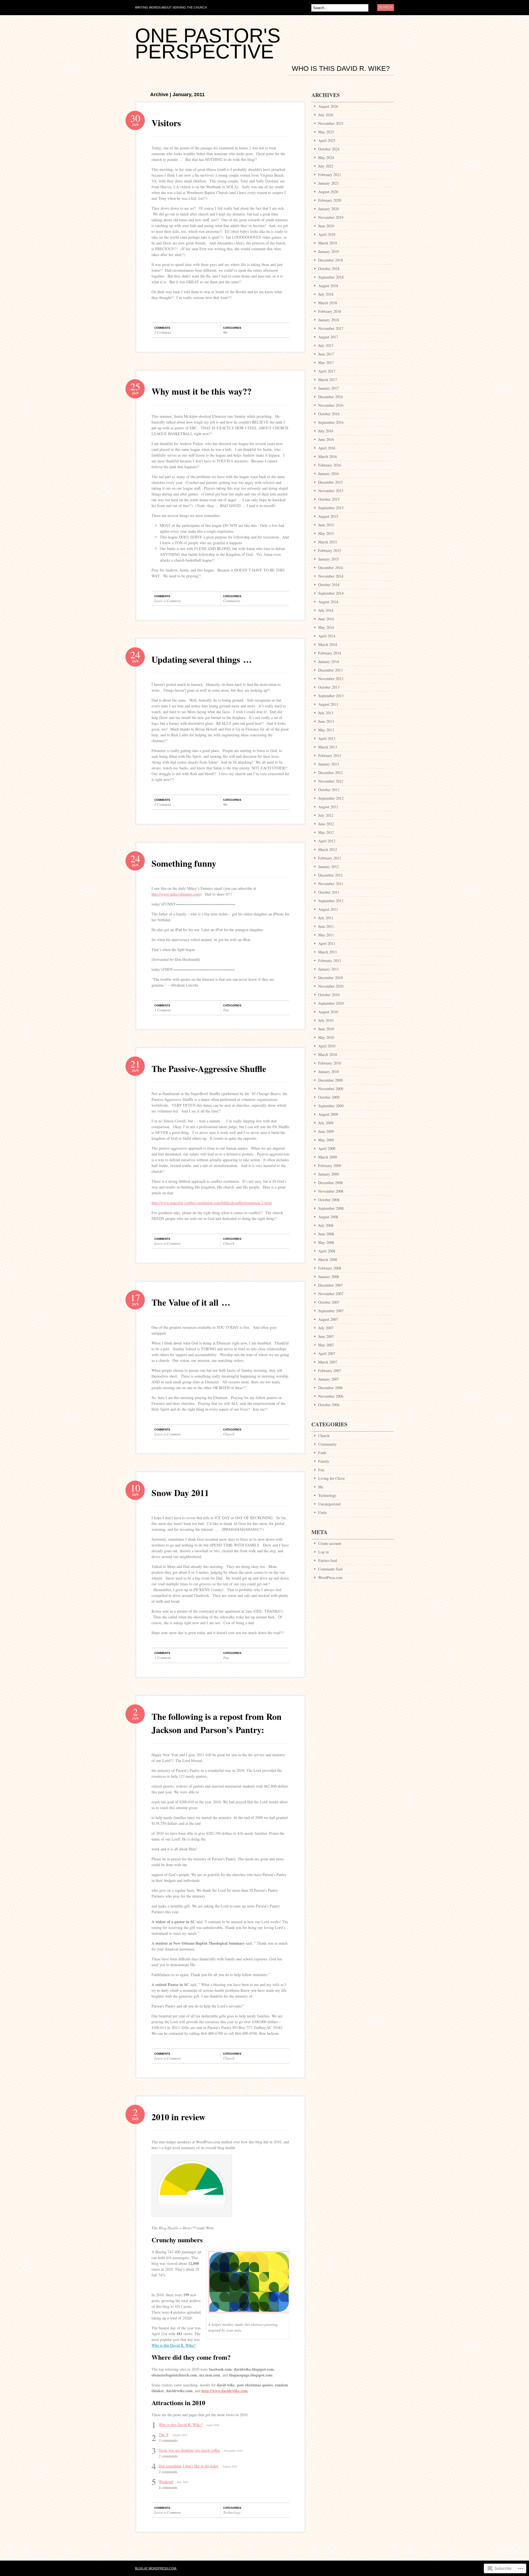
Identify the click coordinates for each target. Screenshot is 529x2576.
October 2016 (329, 414)
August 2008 (328, 1217)
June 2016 (326, 439)
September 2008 (331, 1208)
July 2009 (326, 1123)
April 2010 (327, 1046)
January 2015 (329, 559)
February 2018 (330, 311)
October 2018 (329, 269)
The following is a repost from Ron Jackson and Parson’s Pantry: (217, 1723)
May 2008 (326, 1242)
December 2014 (330, 568)
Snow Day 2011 (180, 1493)
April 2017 (327, 371)
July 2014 (326, 610)
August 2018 (328, 286)
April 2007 (327, 1353)
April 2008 (327, 1251)
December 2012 (330, 773)
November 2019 (331, 217)
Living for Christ (331, 1478)
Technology (232, 2512)
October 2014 (329, 585)
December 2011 (330, 875)
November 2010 (331, 986)
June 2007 (326, 1336)
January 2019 (329, 251)
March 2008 (328, 1259)
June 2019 (326, 226)
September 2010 (331, 1003)
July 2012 (326, 815)
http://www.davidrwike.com (225, 2391)
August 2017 (328, 337)
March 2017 (328, 380)
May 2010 (326, 1037)
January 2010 (329, 1072)
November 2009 (331, 1089)
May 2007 (326, 1345)
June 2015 (326, 525)
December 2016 (330, 397)
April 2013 (327, 738)
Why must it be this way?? (202, 391)
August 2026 (328, 106)
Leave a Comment (168, 601)
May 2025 (326, 132)
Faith (322, 1453)
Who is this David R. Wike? (341, 69)
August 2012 (328, 807)
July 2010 (326, 1020)
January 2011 (329, 969)
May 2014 (326, 627)
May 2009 (326, 1140)
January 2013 (329, 764)
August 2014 (328, 602)
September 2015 (331, 508)
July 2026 (326, 115)
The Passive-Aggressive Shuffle (209, 1069)
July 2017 (326, 345)
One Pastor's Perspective (208, 44)
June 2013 (326, 721)
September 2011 (331, 901)
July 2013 (326, 713)
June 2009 (326, 1131)
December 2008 (330, 1183)
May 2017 (326, 363)
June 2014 (326, 619)
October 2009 (329, 1097)
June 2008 (326, 1234)
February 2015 (330, 550)
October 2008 (329, 1200)
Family (324, 1461)
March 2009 (328, 1157)
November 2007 (331, 1294)
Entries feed (328, 1560)
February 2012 (330, 858)
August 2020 (328, 192)
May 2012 (326, 832)
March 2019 (328, 243)
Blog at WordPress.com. (156, 2568)
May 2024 (326, 157)
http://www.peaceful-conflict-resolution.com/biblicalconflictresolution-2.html (212, 1203)
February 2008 (330, 1268)
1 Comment (163, 332)
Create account (330, 1543)
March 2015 (328, 542)
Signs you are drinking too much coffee (189, 2450)
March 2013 (328, 747)
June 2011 (326, 926)
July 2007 (326, 1328)
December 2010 (330, 978)
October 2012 (329, 790)
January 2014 (329, 661)
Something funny (184, 863)
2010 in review (178, 2117)
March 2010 (328, 1054)
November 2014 (331, 576)
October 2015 (329, 499)
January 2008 (329, 1277)
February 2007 (330, 1371)
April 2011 (327, 943)
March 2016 (328, 456)
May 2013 (326, 730)
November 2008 (331, 1191)
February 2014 (330, 653)
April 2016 (327, 448)
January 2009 (329, 1174)
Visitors (166, 123)
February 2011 (330, 960)
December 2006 (330, 1388)
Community (232, 601)
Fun (226, 1010)
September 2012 (331, 798)
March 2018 (328, 303)
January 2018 (329, 320)
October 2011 (329, 892)
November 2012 (331, 781)
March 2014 (328, 644)
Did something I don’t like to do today (189, 2466)
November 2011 (331, 884)
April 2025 (327, 140)
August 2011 (328, 909)
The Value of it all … (191, 1302)
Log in (323, 1552)
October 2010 (329, 995)
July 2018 (326, 294)
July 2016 (326, 431)
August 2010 (328, 1012)
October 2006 (329, 1405)
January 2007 (329, 1379)
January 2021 (329, 183)
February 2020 (330, 200)
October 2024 (329, 149)
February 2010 (330, 1063)
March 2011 (328, 952)
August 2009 (328, 1114)
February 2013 (330, 755)
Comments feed (330, 1569)
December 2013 (330, 670)
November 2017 (331, 328)
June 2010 (326, 1029)
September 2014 (331, 593)
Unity (323, 1512)
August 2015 (328, 516)
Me (226, 332)
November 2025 (331, 123)
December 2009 (330, 1080)
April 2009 (327, 1148)
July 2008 (326, 1225)
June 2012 (326, 824)
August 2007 (328, 1319)
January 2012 (329, 867)
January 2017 (329, 388)
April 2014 (327, 636)
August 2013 (328, 704)
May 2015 (326, 533)
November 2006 (331, 1396)
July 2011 (326, 918)
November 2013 (331, 679)
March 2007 (328, 1362)
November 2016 (331, 405)
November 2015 (331, 491)
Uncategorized (329, 1504)
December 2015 (330, 482)
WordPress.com (330, 1577)
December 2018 (330, 260)
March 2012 (328, 849)
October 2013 (329, 687)
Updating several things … (202, 659)
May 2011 (326, 935)
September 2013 (331, 696)
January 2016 (329, 474)
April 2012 (327, 841)
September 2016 (331, 422)
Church (229, 1243)
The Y (164, 2434)
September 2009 (331, 1106)
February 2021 (330, 175)
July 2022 (326, 166)
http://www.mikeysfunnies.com (176, 894)
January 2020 (329, 209)
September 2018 (331, 277)
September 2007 (331, 1311)
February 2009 (330, 1166)
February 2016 (330, 465)
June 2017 (326, 354)
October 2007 (329, 1302)
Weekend (166, 2482)
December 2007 (330, 1285)
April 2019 (327, 234)
